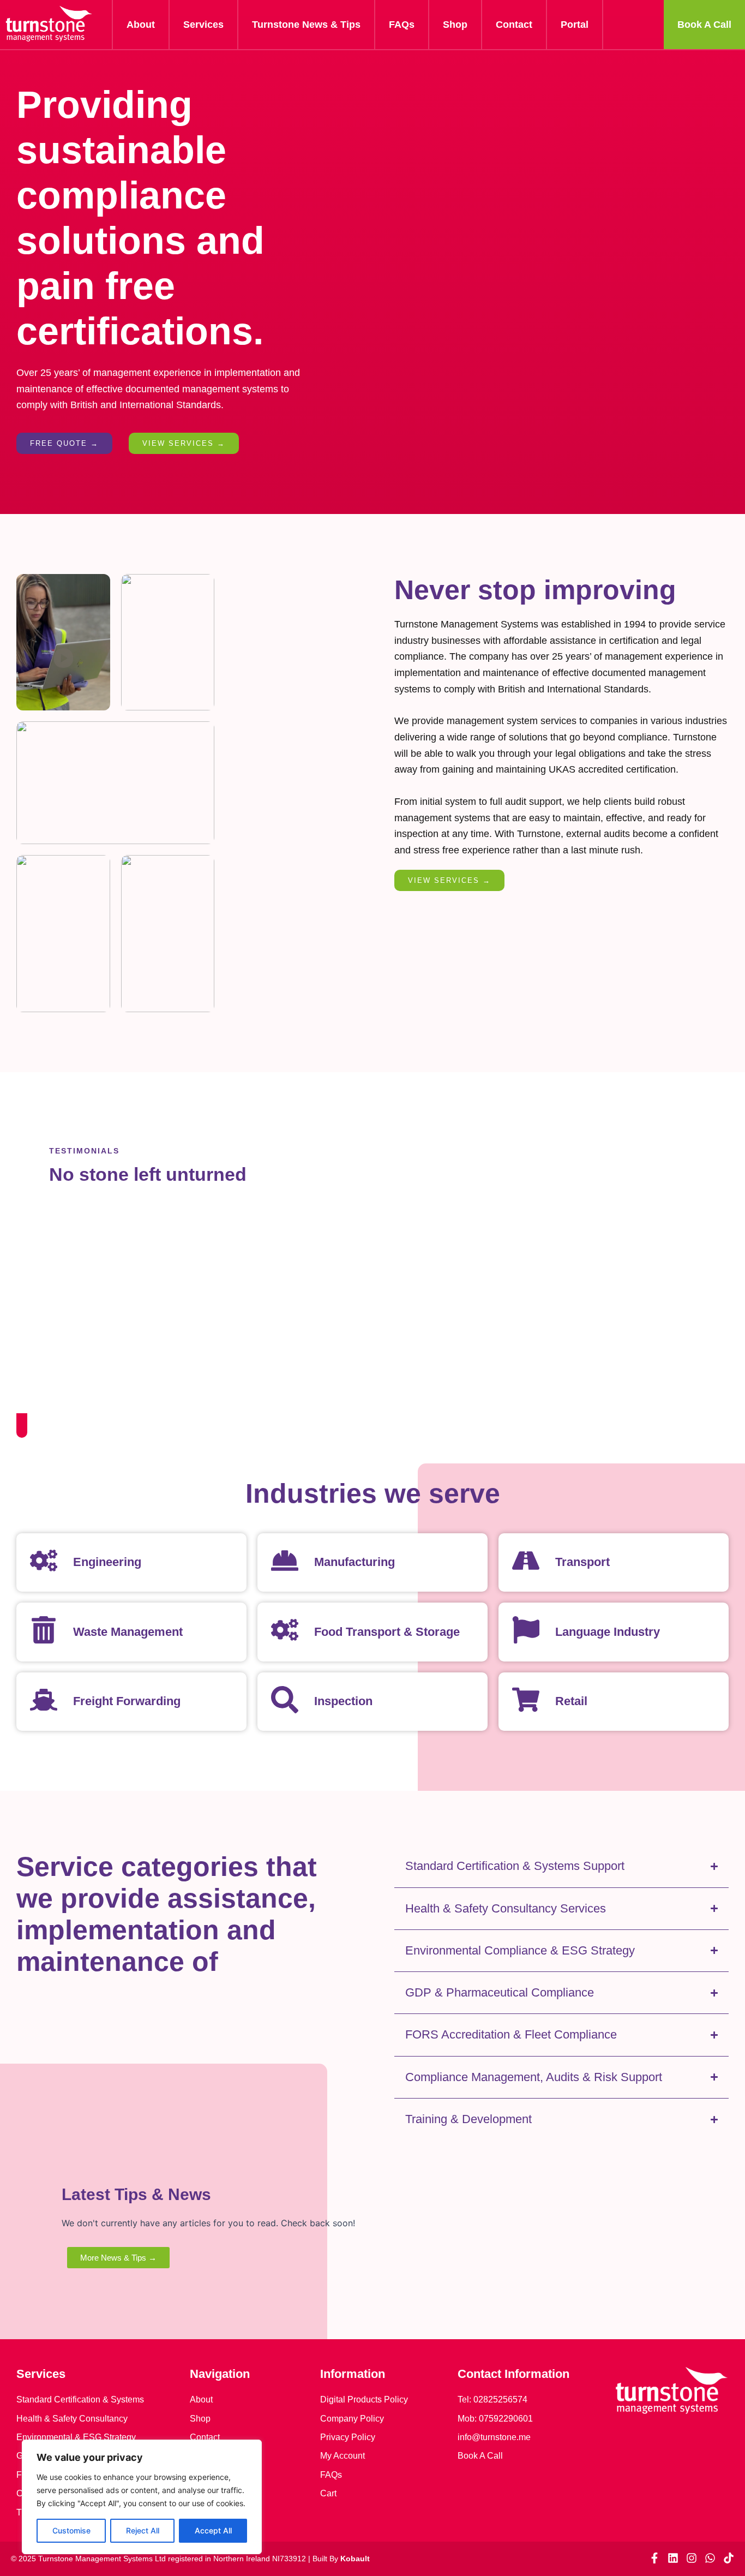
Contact (514, 25)
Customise (71, 2530)
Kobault (355, 2559)
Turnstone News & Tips (306, 25)
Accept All (213, 2530)
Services (203, 25)
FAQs (402, 25)
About (141, 25)
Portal (575, 25)
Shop (455, 25)
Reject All (143, 2530)
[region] (142, 2497)
